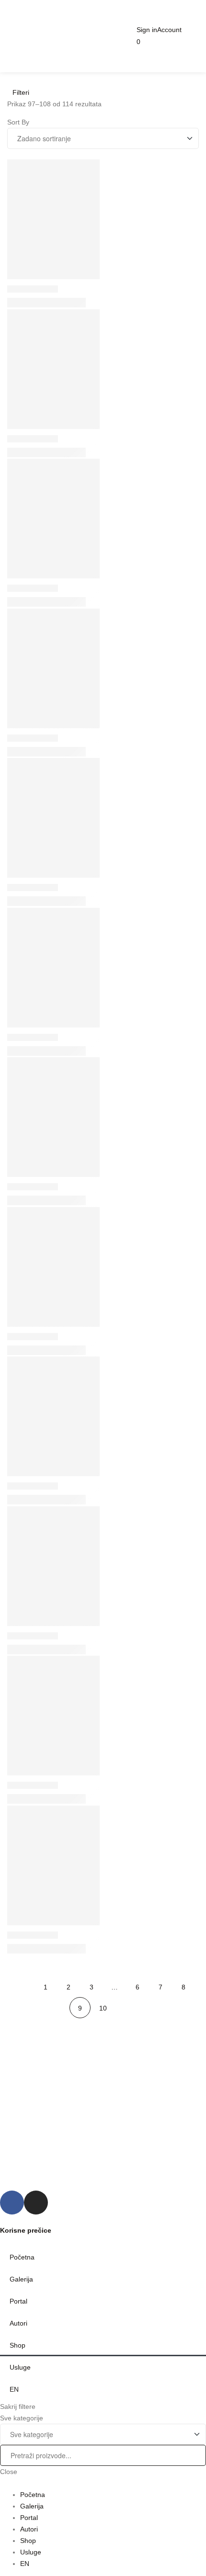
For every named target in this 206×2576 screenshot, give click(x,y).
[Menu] (192, 43)
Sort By (18, 122)
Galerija (21, 2279)
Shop (17, 2345)
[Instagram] (36, 2203)
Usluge (20, 2367)
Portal (18, 2301)
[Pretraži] (192, 2439)
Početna (22, 2257)
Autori (18, 2323)
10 (103, 2008)
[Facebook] (12, 2203)
